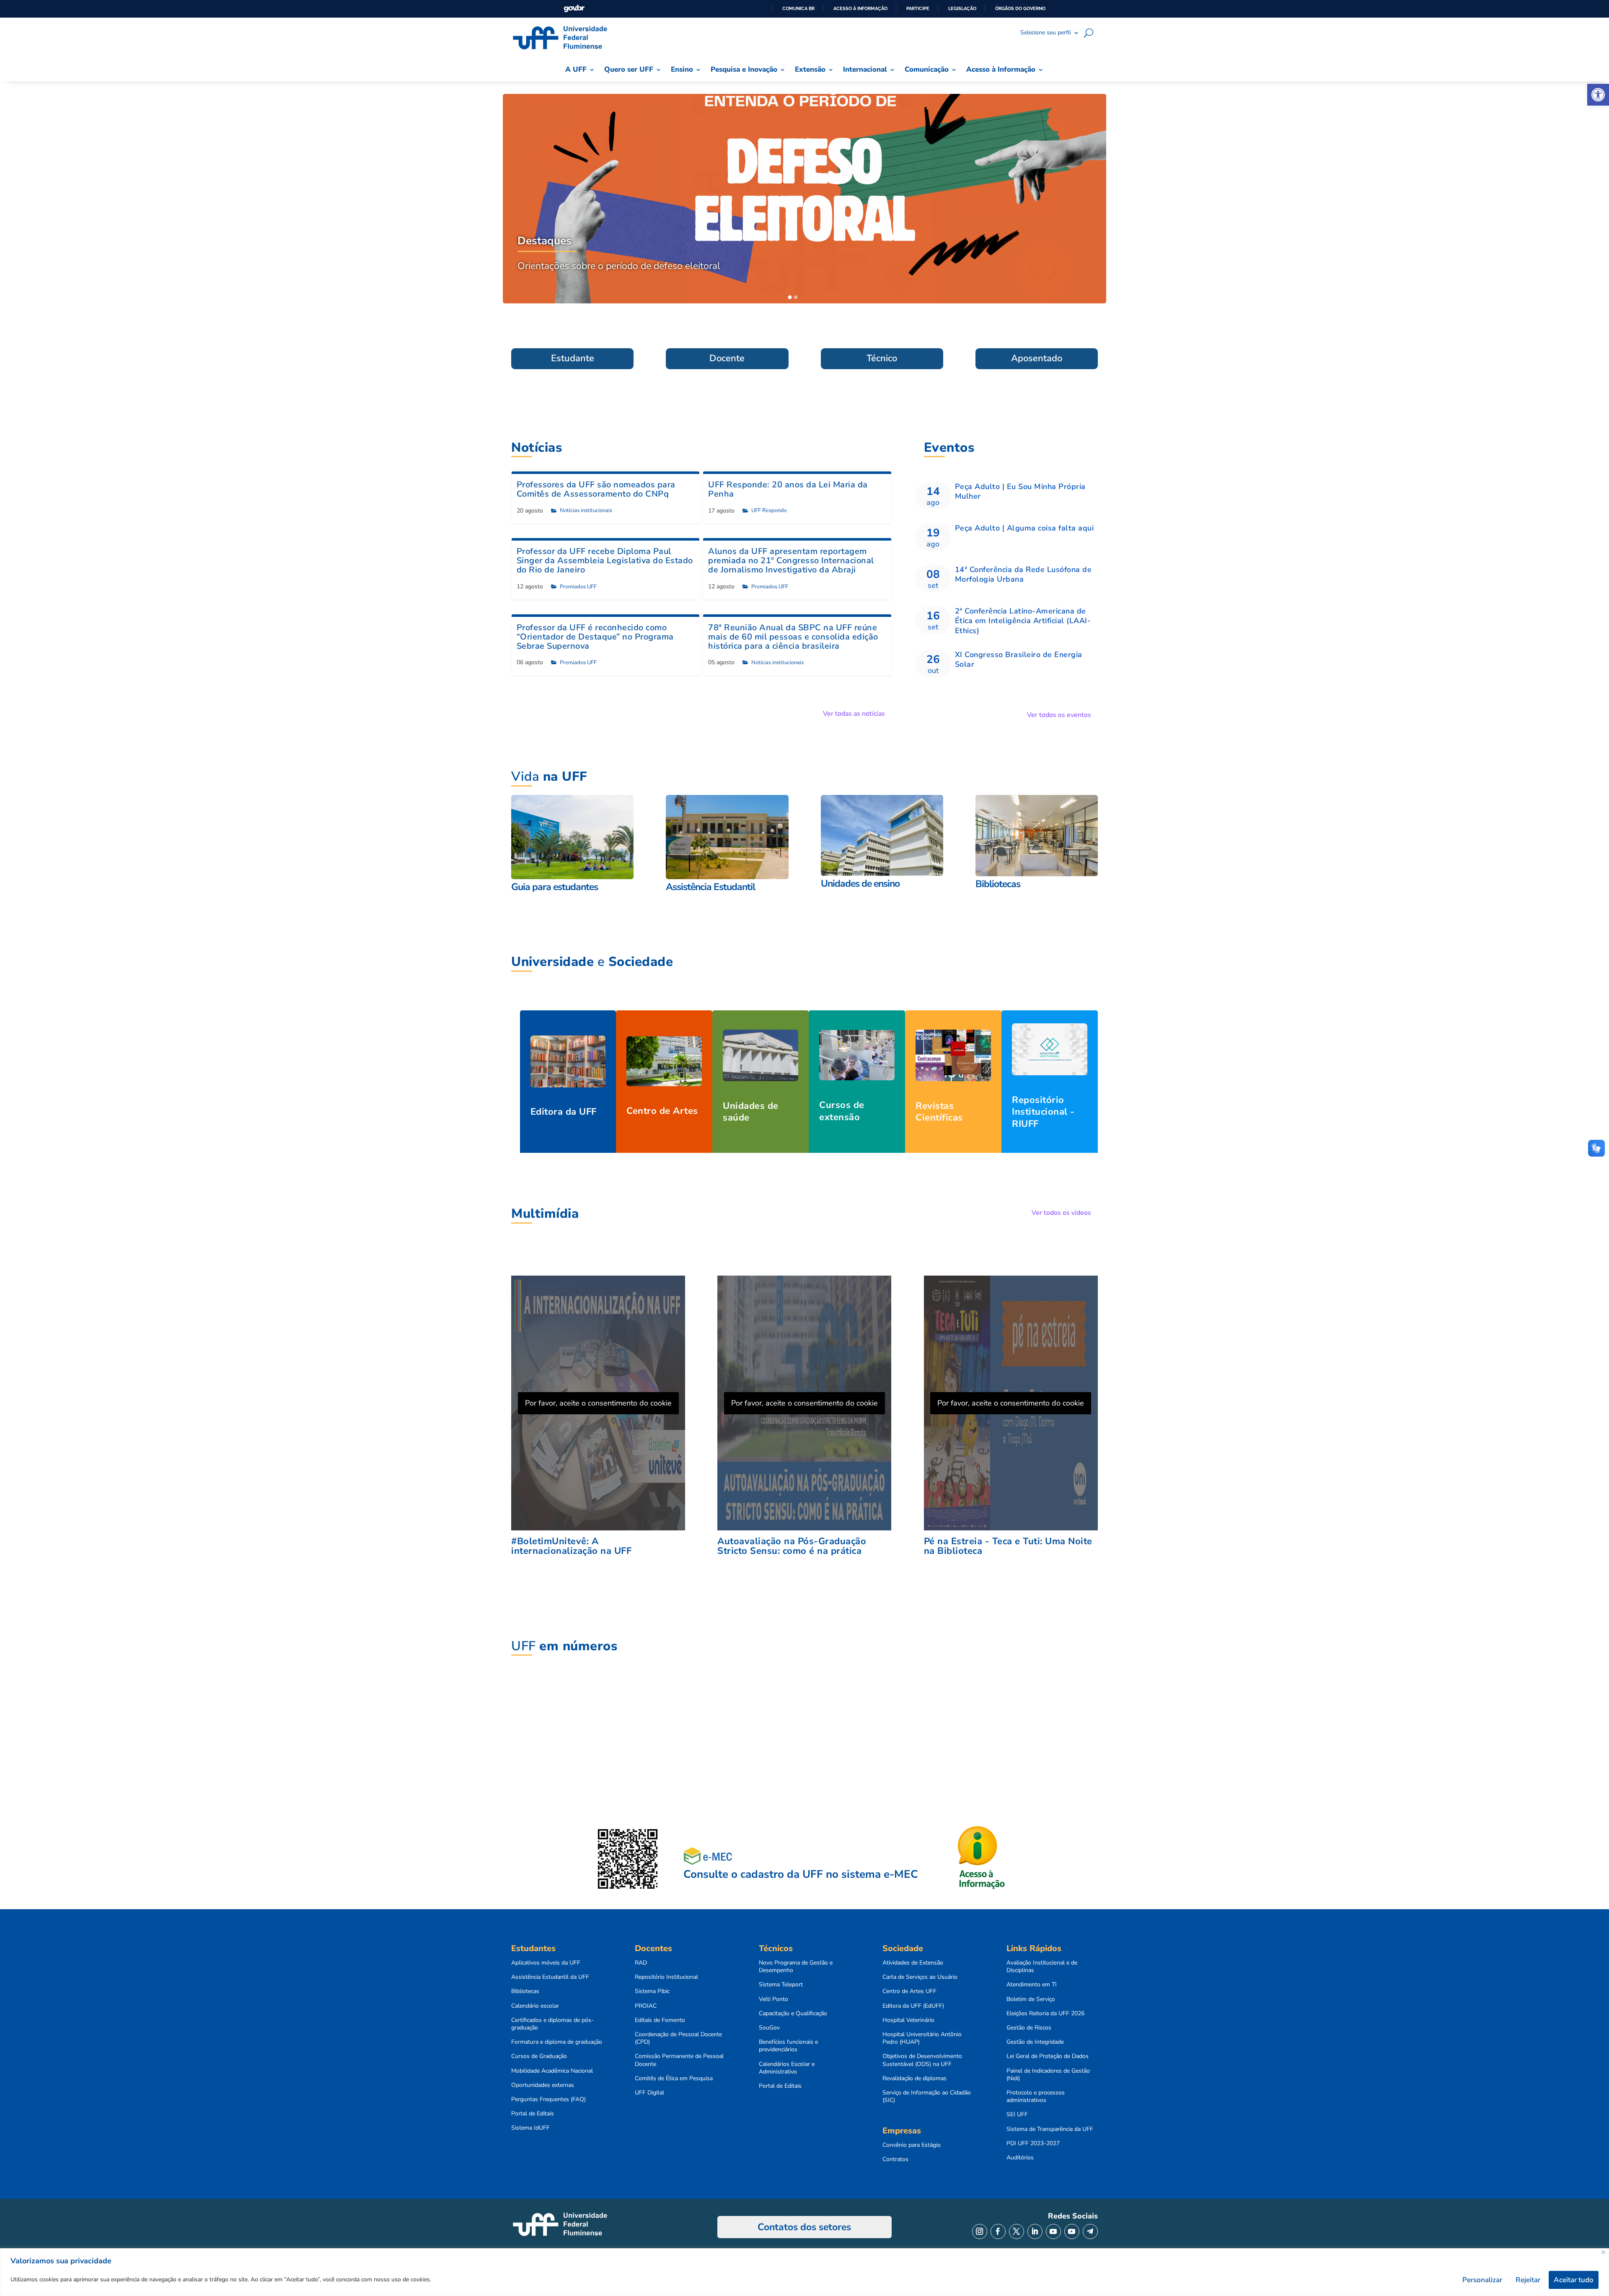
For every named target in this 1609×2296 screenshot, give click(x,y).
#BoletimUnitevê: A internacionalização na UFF (571, 1546)
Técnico (882, 358)
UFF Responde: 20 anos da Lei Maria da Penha (788, 489)
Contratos (895, 2159)
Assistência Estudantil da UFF (550, 1977)
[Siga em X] (1017, 2231)
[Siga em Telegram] (1090, 2231)
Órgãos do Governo (1020, 8)
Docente (727, 358)
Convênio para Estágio (912, 2145)
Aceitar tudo (1574, 2280)
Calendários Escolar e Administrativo (787, 2068)
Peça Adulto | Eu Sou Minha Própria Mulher (1020, 491)
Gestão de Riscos (1029, 2028)
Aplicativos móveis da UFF (546, 1963)
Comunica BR (798, 8)
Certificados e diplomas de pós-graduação (552, 2024)
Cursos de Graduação (539, 2056)
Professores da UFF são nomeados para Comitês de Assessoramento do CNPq (596, 489)
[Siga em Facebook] (998, 2231)
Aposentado (1037, 358)
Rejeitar (1528, 2280)
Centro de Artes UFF (909, 1991)
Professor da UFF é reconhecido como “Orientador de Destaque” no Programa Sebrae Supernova (595, 637)
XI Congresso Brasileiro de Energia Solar (1019, 659)
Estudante (573, 358)
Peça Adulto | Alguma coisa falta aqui (1024, 528)
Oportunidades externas (543, 2085)
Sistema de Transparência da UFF (1050, 2129)
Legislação (962, 8)
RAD (641, 1963)
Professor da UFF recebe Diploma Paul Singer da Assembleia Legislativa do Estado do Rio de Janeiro (605, 560)
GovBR (574, 9)
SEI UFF (1017, 2115)
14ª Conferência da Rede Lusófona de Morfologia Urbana (1023, 574)
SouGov (769, 2028)
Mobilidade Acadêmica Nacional (552, 2071)
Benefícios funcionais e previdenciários (788, 2046)
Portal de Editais (533, 2114)
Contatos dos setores (804, 2227)
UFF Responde (769, 510)
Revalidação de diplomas (914, 2079)
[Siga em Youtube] (1053, 2231)
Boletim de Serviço (1031, 1999)
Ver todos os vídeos (1061, 1213)
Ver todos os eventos (1059, 715)
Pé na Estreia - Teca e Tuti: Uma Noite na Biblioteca (1008, 1546)
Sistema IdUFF (530, 2128)
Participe (918, 8)
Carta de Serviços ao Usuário (920, 1977)
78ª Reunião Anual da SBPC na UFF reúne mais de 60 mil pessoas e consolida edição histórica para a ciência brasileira (793, 637)
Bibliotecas (525, 1991)
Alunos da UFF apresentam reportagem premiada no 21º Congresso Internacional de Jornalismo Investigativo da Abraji (791, 560)
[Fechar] (1603, 2252)
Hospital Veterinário (908, 2020)
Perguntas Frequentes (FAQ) (548, 2099)
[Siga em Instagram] (980, 2231)
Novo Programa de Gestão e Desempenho (796, 1967)
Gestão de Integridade (1035, 2042)
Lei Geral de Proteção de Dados (1048, 2056)
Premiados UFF (578, 587)
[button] (1598, 95)
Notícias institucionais (586, 510)
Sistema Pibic (652, 1991)
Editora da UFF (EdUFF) (913, 2006)
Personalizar (1482, 2280)
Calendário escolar (535, 2006)
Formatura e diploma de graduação (557, 2042)
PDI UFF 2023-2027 (1033, 2143)
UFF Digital (649, 2093)
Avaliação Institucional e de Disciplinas (1042, 1967)
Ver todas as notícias (854, 714)
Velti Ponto (773, 1999)
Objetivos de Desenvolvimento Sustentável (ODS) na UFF (922, 2060)
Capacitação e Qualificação (793, 2014)
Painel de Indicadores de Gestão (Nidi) (1048, 2075)
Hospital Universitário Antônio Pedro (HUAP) (922, 2038)
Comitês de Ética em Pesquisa (674, 2079)
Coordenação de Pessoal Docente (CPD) (678, 2038)
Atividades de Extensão (913, 1963)
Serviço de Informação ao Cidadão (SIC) (927, 2097)
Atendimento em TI (1032, 1985)
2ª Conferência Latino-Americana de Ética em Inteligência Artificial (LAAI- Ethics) (1023, 621)
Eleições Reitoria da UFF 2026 (1045, 2014)
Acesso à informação (860, 8)
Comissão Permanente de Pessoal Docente (679, 2060)
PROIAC (646, 2006)
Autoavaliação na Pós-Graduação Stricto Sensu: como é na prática (792, 1546)
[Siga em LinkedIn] (1035, 2231)
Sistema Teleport (781, 1985)
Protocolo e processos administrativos (1036, 2097)
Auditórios (1020, 2158)
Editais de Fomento (660, 2020)
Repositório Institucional (666, 1977)
